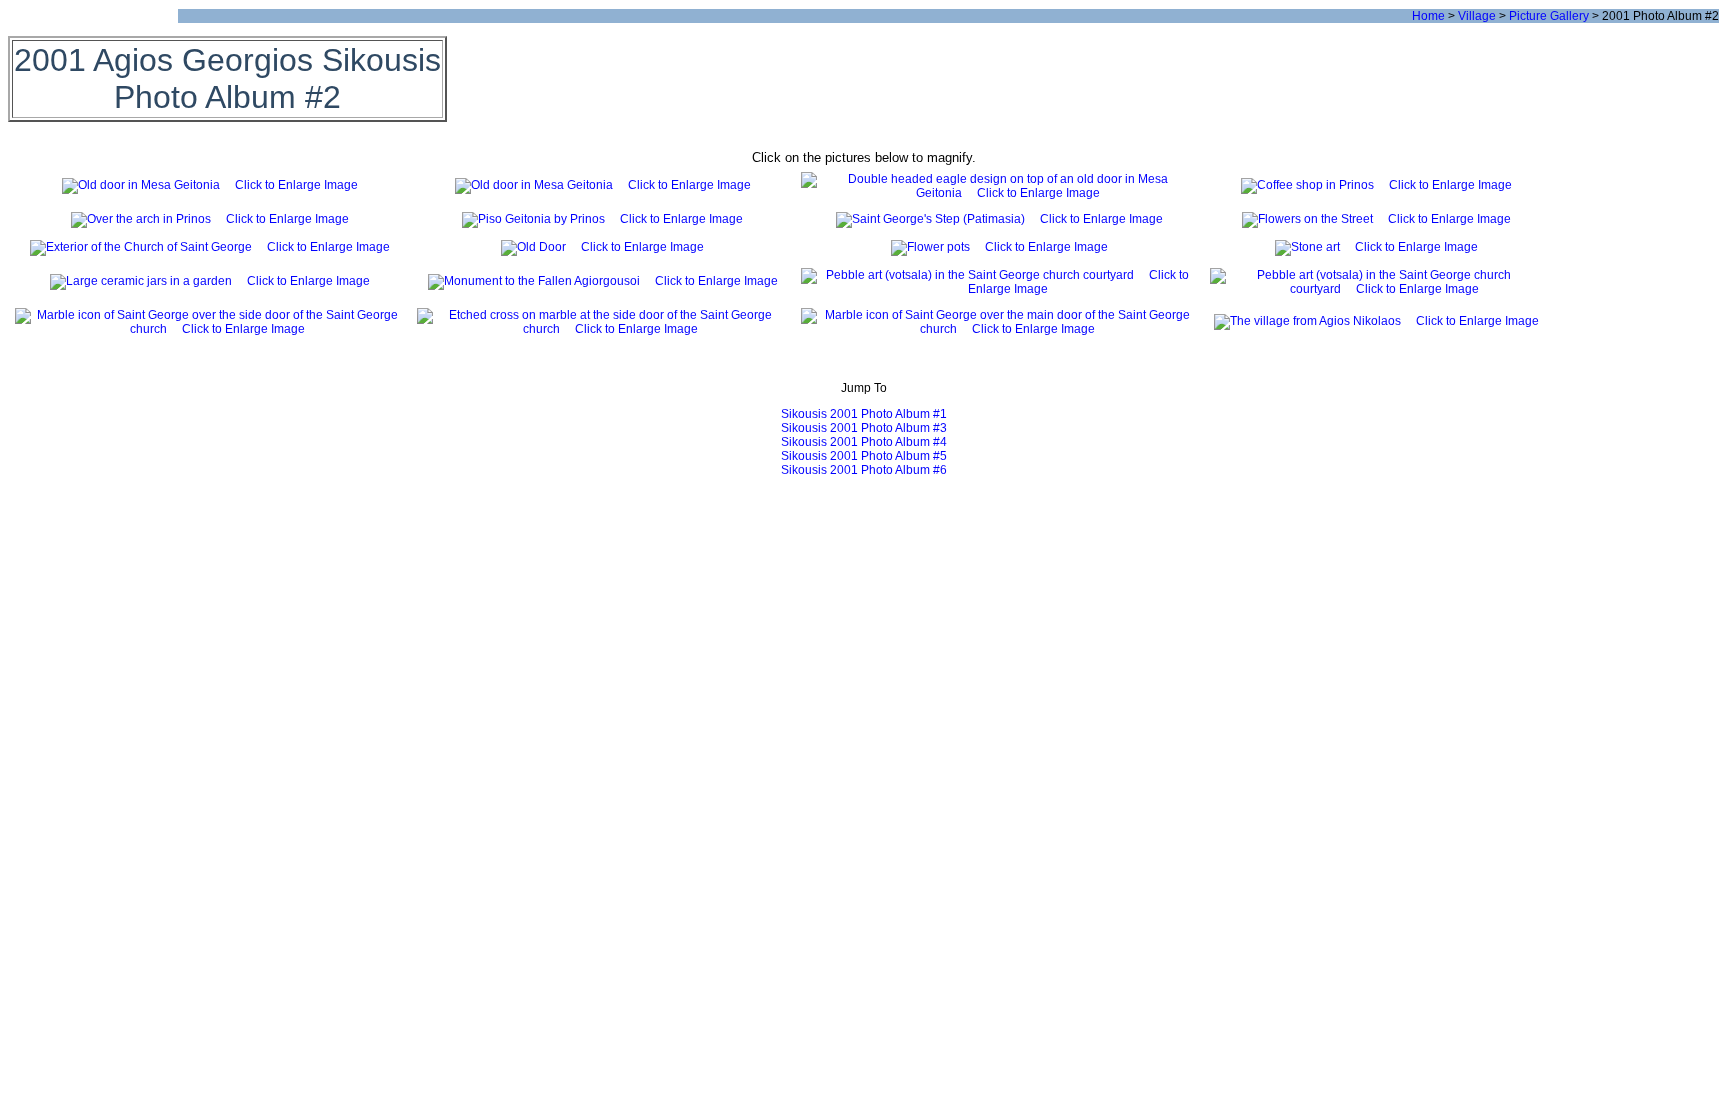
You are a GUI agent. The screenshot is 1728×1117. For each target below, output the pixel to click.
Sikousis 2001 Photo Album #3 (864, 428)
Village (1477, 16)
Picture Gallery (1549, 16)
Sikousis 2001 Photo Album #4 (864, 442)
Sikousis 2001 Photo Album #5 (864, 456)
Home (1428, 16)
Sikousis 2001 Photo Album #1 (864, 414)
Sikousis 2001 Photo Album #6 (864, 470)
